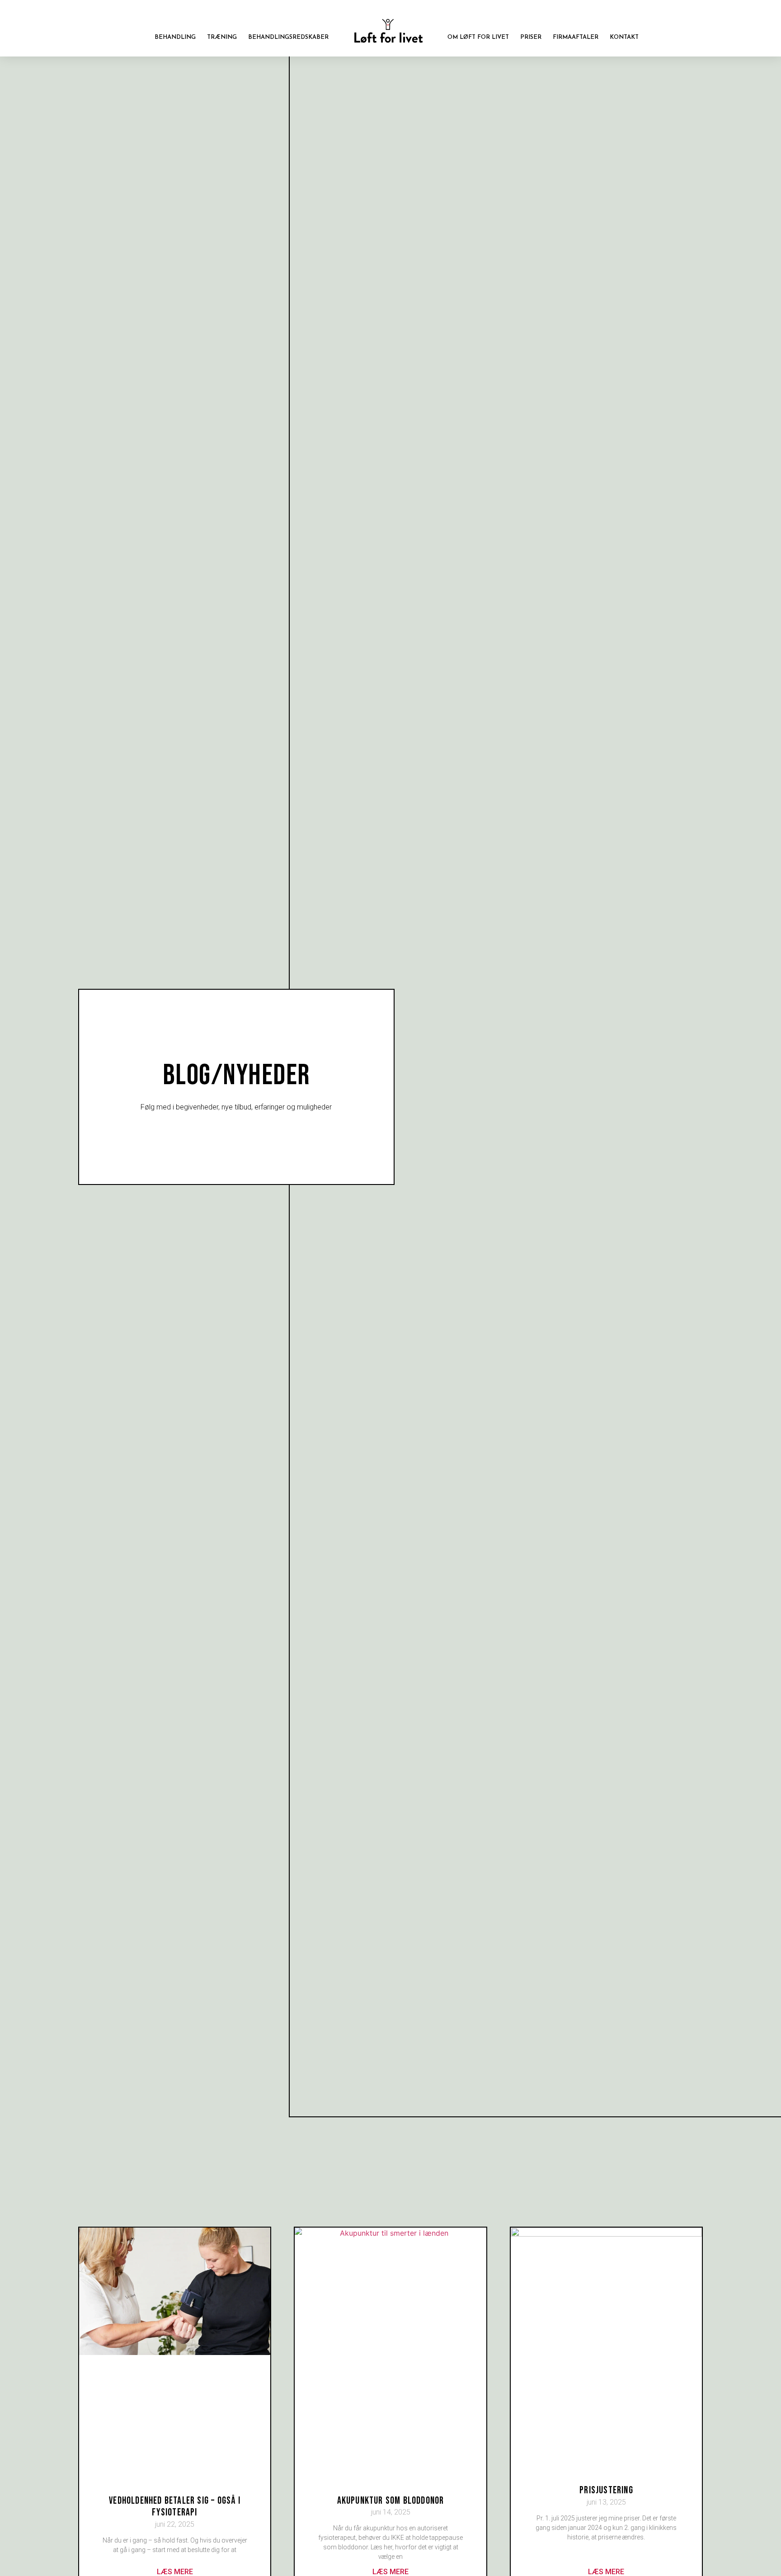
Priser (531, 37)
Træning (222, 37)
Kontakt (624, 37)
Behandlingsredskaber (288, 37)
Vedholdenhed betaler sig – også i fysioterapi (175, 2507)
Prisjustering (606, 2490)
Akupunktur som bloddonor (391, 2501)
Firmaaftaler (576, 37)
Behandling (175, 37)
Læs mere (175, 2572)
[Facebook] (632, 16)
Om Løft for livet (478, 37)
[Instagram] (645, 16)
